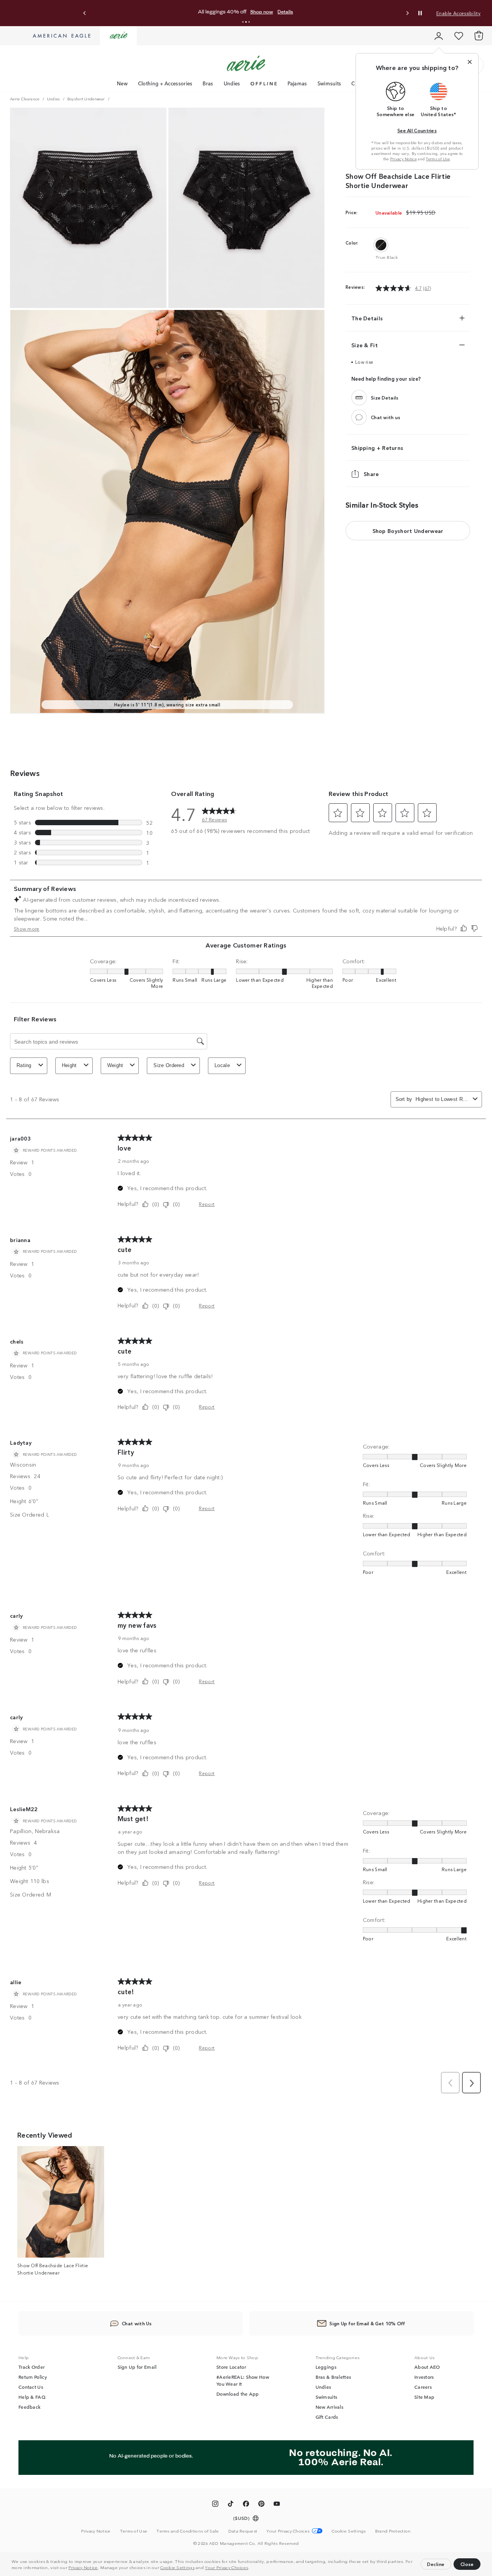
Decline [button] (436, 2564)
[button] (251, 2568)
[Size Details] (359, 398)
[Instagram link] (215, 2505)
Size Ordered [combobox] (169, 1065)
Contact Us (31, 2387)
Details (285, 12)
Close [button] (467, 2564)
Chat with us (386, 417)
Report (207, 1204)
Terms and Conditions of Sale (188, 2531)
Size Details (385, 397)
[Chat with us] (359, 417)
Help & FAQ (32, 2397)
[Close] (470, 62)
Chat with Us (137, 2323)
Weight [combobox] (115, 1065)
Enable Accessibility (458, 13)
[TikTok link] (231, 2505)
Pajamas (297, 83)
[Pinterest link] (261, 2505)
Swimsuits (329, 83)
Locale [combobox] (222, 1065)
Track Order (32, 2367)
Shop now (262, 12)
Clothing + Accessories (165, 83)
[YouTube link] (277, 2505)
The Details (367, 318)
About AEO (427, 2367)
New (122, 83)
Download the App (238, 2394)
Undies (232, 83)
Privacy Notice (83, 2567)
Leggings (326, 2367)
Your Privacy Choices (226, 2567)
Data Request (243, 2531)
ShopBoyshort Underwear (408, 531)
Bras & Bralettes (333, 2377)
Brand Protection (393, 2531)
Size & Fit (365, 345)
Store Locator (231, 2367)
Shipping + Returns (377, 448)
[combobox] (443, 1099)
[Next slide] (407, 13)
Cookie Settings (177, 2567)
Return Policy (33, 2377)
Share (371, 474)
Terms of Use (438, 159)
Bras (208, 83)
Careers (423, 2387)
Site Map (424, 2397)
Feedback (29, 2407)
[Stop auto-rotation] (420, 13)
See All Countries (417, 130)
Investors (424, 2377)
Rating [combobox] (24, 1065)
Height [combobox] (69, 1065)
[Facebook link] (246, 2505)
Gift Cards (327, 2417)
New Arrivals (330, 2407)
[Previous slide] (85, 13)
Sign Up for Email (137, 2367)
